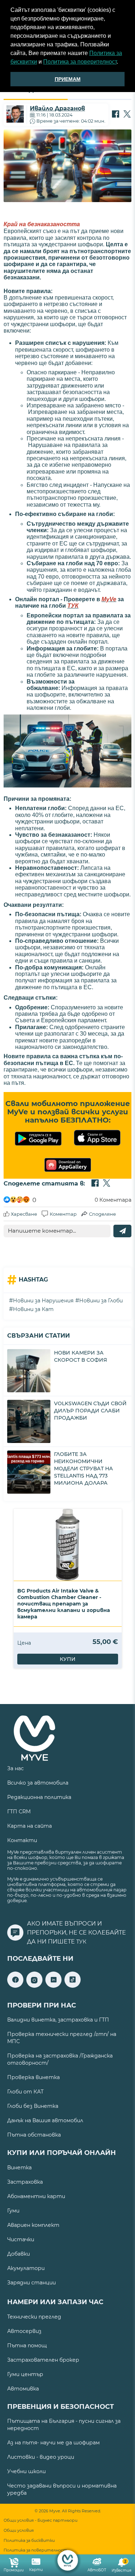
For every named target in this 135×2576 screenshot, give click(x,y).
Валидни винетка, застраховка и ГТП (58, 2020)
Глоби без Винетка (33, 2106)
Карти (36, 2570)
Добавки (19, 2254)
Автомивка (23, 2389)
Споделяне (102, 1214)
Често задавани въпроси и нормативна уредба (62, 2489)
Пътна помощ (27, 2346)
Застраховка (25, 2182)
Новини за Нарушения (43, 1301)
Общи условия (19, 2531)
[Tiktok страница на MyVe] (73, 1986)
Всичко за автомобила (38, 1783)
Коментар (63, 1214)
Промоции (14, 2570)
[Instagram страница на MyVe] (34, 1986)
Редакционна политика (39, 1797)
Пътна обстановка (34, 2135)
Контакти (22, 1840)
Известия (121, 2566)
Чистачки (21, 2239)
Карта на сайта (30, 1826)
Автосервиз (24, 2331)
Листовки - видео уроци (41, 2457)
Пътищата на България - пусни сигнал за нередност (64, 2425)
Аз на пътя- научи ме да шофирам (53, 2443)
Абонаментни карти (36, 2196)
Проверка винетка (33, 2077)
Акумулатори (26, 2268)
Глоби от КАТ (25, 2092)
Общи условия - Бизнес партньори (40, 2520)
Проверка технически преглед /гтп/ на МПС (62, 2038)
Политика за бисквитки (29, 2541)
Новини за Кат (33, 1309)
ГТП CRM (19, 1812)
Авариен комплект (33, 2225)
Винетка (19, 2168)
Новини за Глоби (101, 1301)
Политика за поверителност (80, 62)
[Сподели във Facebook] (116, 115)
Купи (68, 1659)
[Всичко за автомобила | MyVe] (67, 2560)
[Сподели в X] (127, 115)
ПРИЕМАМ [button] (68, 79)
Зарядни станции (31, 2283)
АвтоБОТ (97, 2570)
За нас (15, 1768)
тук (81, 1942)
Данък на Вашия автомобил (45, 2120)
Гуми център (25, 2374)
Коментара (113, 1200)
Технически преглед (34, 2317)
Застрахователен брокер (43, 2360)
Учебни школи (26, 2471)
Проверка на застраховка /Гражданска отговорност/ (60, 2059)
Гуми (13, 2211)
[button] (121, 63)
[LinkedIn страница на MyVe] (53, 1986)
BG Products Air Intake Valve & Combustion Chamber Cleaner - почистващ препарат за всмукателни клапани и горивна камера (64, 1604)
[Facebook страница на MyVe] (15, 1986)
